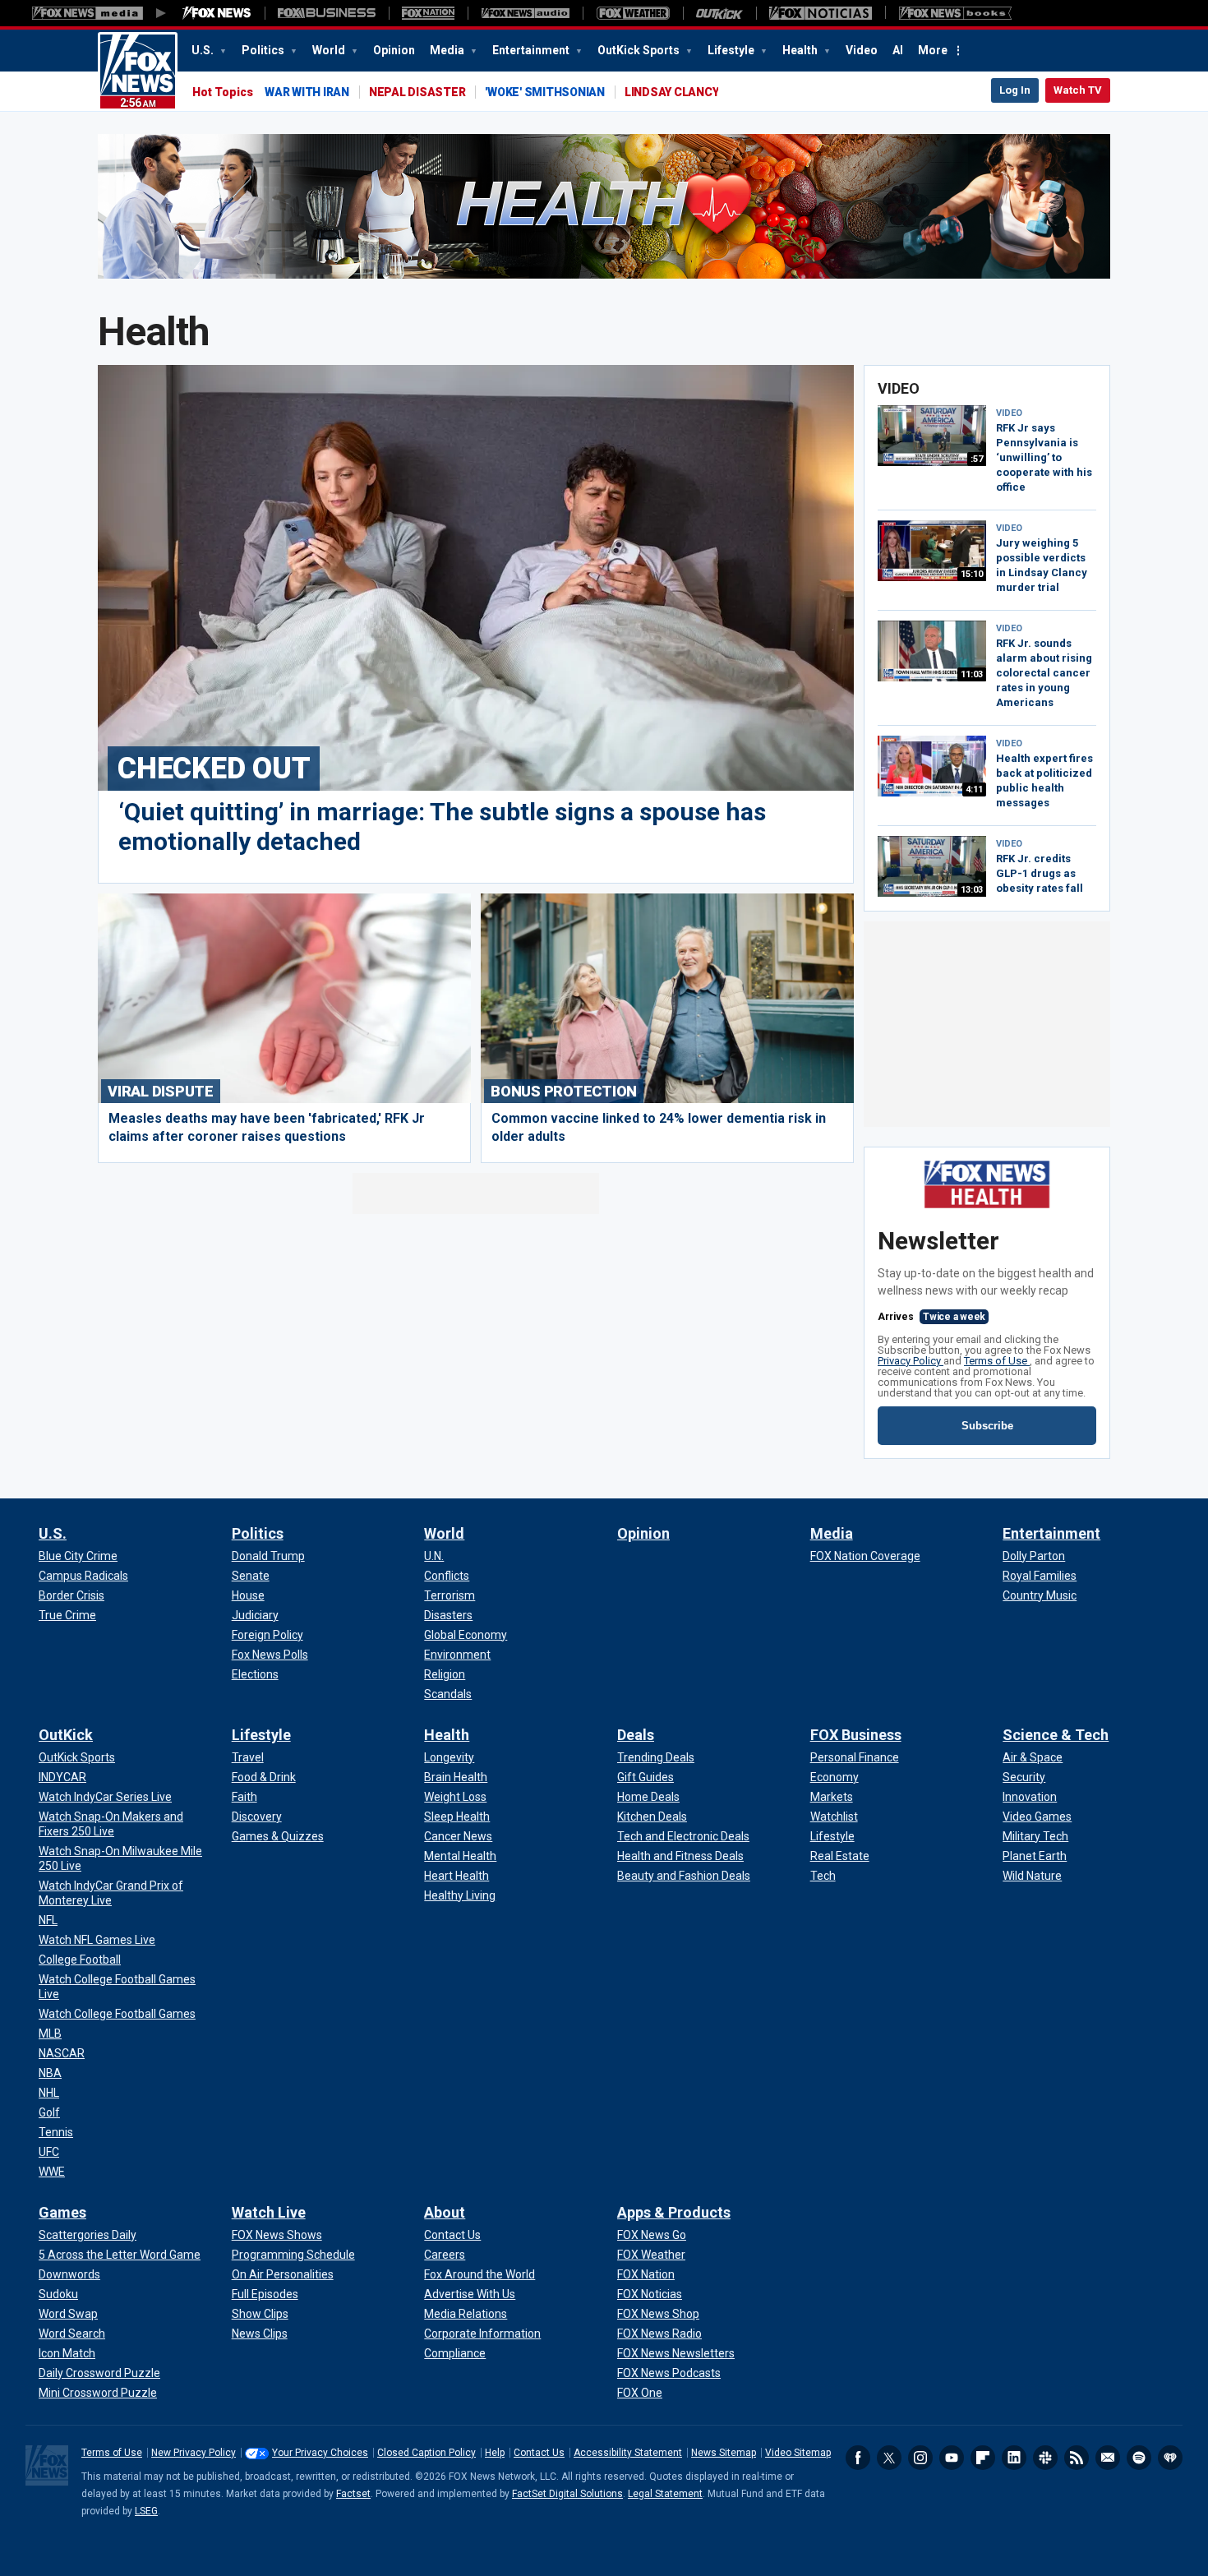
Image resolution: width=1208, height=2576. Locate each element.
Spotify (1139, 2458)
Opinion (394, 50)
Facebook (858, 2458)
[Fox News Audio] (525, 13)
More (933, 50)
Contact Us (539, 2453)
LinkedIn (1014, 2458)
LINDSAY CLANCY (672, 92)
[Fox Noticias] (821, 13)
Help (495, 2453)
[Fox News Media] (217, 13)
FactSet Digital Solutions (567, 2494)
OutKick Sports (640, 50)
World (330, 50)
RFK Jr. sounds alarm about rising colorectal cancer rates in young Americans (1044, 673)
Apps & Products (674, 2212)
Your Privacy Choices (320, 2453)
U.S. (204, 50)
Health (801, 50)
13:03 (972, 890)
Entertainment (532, 50)
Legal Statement (665, 2494)
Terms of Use (997, 1361)
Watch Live (269, 2212)
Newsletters (1108, 2458)
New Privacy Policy (194, 2453)
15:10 (972, 574)
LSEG (146, 2511)
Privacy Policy (911, 1361)
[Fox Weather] (633, 13)
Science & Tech (1056, 1735)
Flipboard (983, 2458)
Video (862, 50)
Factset (353, 2494)
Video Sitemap (798, 2453)
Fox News (138, 72)
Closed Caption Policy (426, 2453)
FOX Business (856, 1735)
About (445, 2212)
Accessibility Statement (628, 2453)
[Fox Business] (327, 13)
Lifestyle (732, 50)
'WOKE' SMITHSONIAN (545, 92)
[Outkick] (719, 13)
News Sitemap (724, 2453)
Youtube (952, 2458)
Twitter (889, 2458)
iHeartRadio (1170, 2458)
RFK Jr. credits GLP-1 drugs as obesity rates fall (1040, 873)
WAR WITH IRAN (307, 92)
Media (448, 50)
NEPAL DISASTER (417, 92)
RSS (1077, 2458)
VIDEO (1009, 413)
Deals (636, 1735)
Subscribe (987, 1426)
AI (898, 50)
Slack (1045, 2458)
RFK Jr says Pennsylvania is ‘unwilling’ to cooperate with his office (1044, 457)
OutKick (66, 1735)
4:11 (974, 789)
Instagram (920, 2458)
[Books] (955, 13)
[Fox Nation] (428, 13)
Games (62, 2212)
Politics (264, 50)
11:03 (972, 674)
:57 (977, 459)
